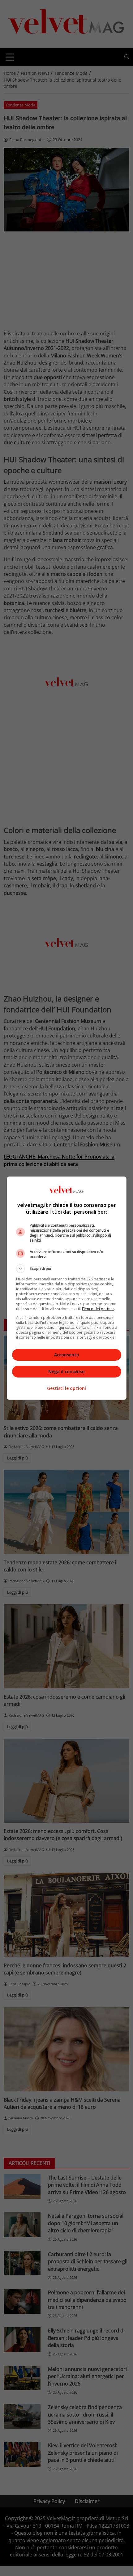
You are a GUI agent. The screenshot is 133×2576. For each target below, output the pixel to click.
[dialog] (67, 1288)
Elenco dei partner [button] (98, 1309)
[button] (67, 1269)
